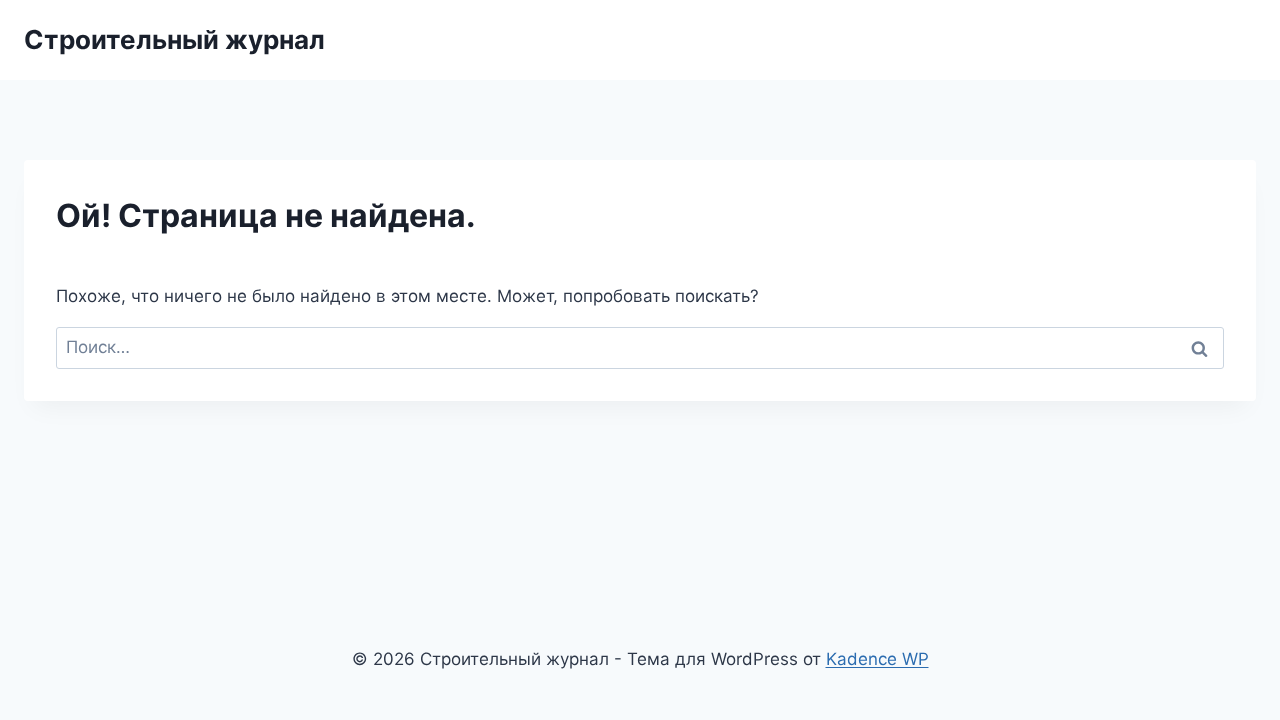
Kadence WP (877, 659)
